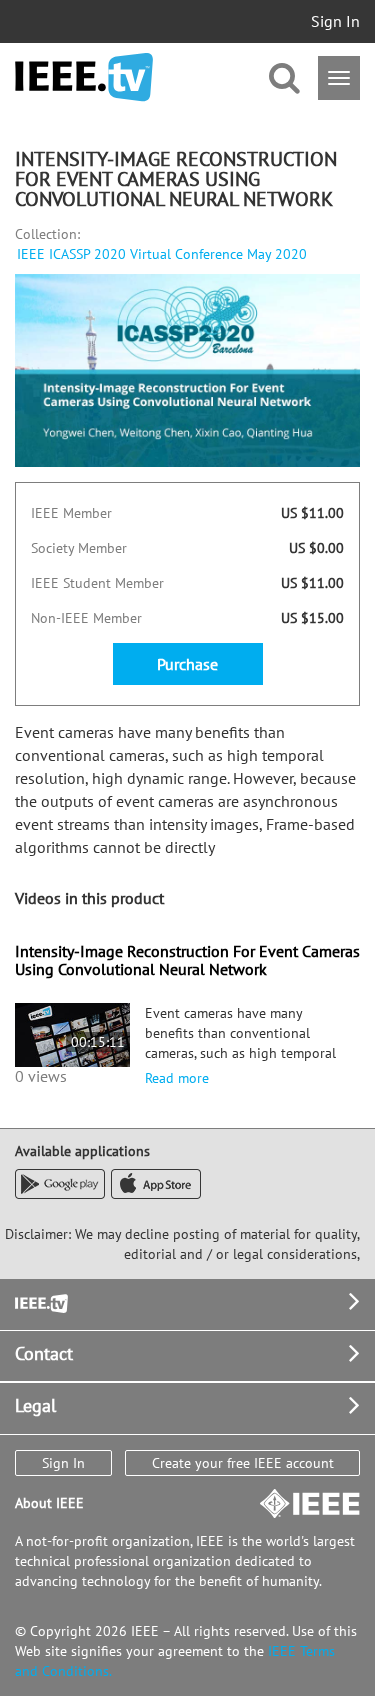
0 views (41, 1076)
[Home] (84, 77)
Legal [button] (35, 1405)
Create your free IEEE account (243, 1463)
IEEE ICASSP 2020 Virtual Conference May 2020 (162, 254)
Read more (177, 1078)
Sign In (335, 21)
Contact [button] (44, 1353)
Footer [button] (40, 1301)
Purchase (187, 664)
